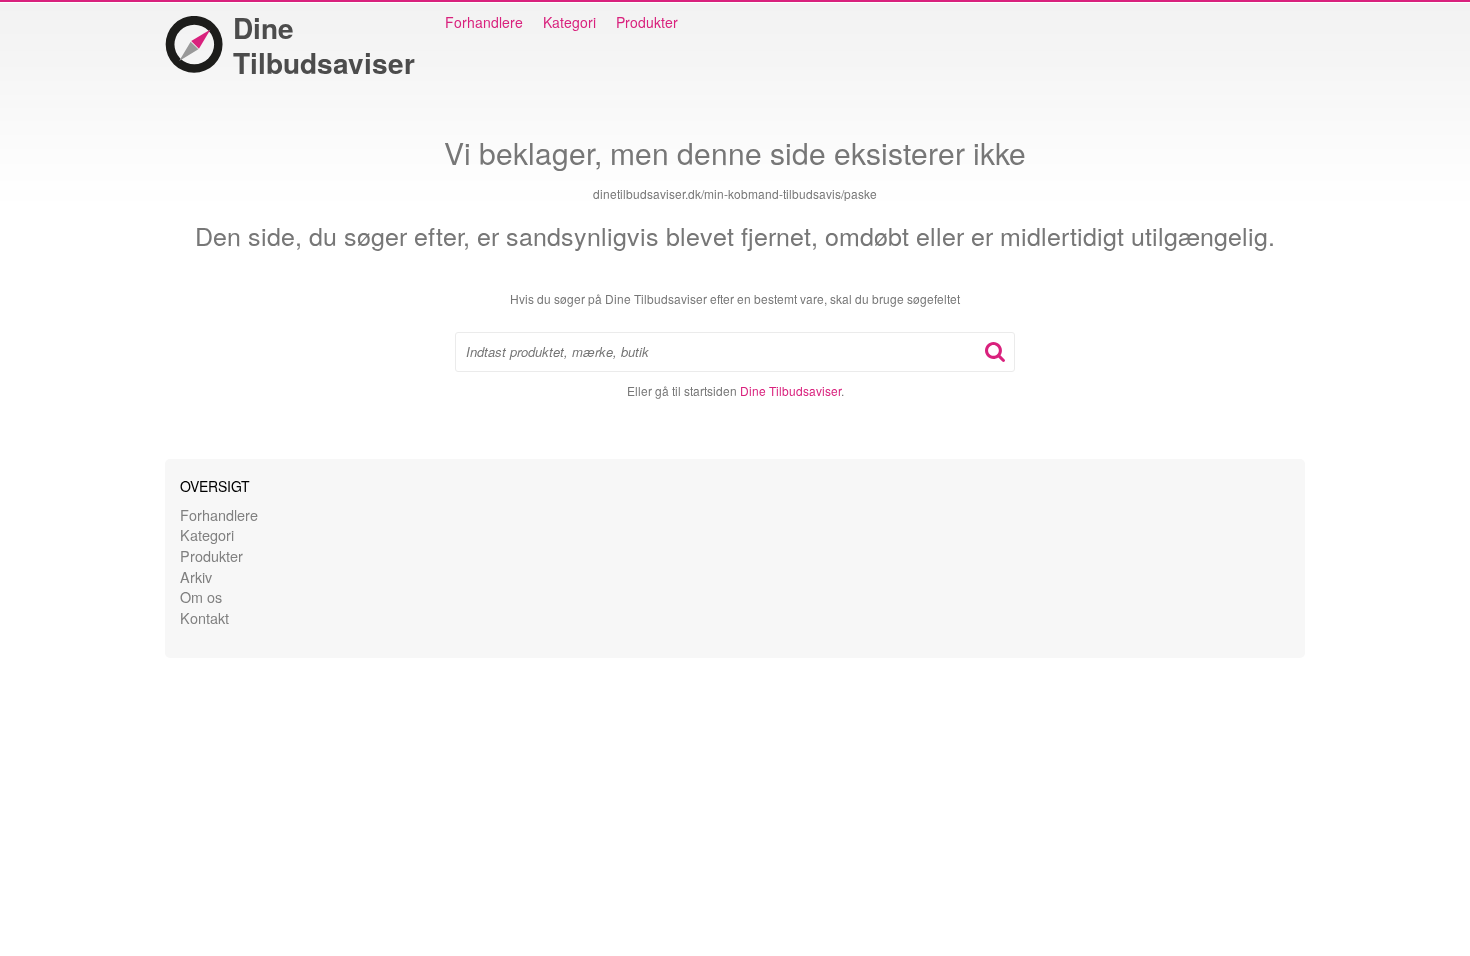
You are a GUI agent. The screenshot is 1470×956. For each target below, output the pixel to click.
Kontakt (204, 617)
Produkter (647, 22)
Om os (201, 596)
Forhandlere (484, 22)
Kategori (569, 22)
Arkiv (196, 576)
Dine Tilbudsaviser (324, 45)
